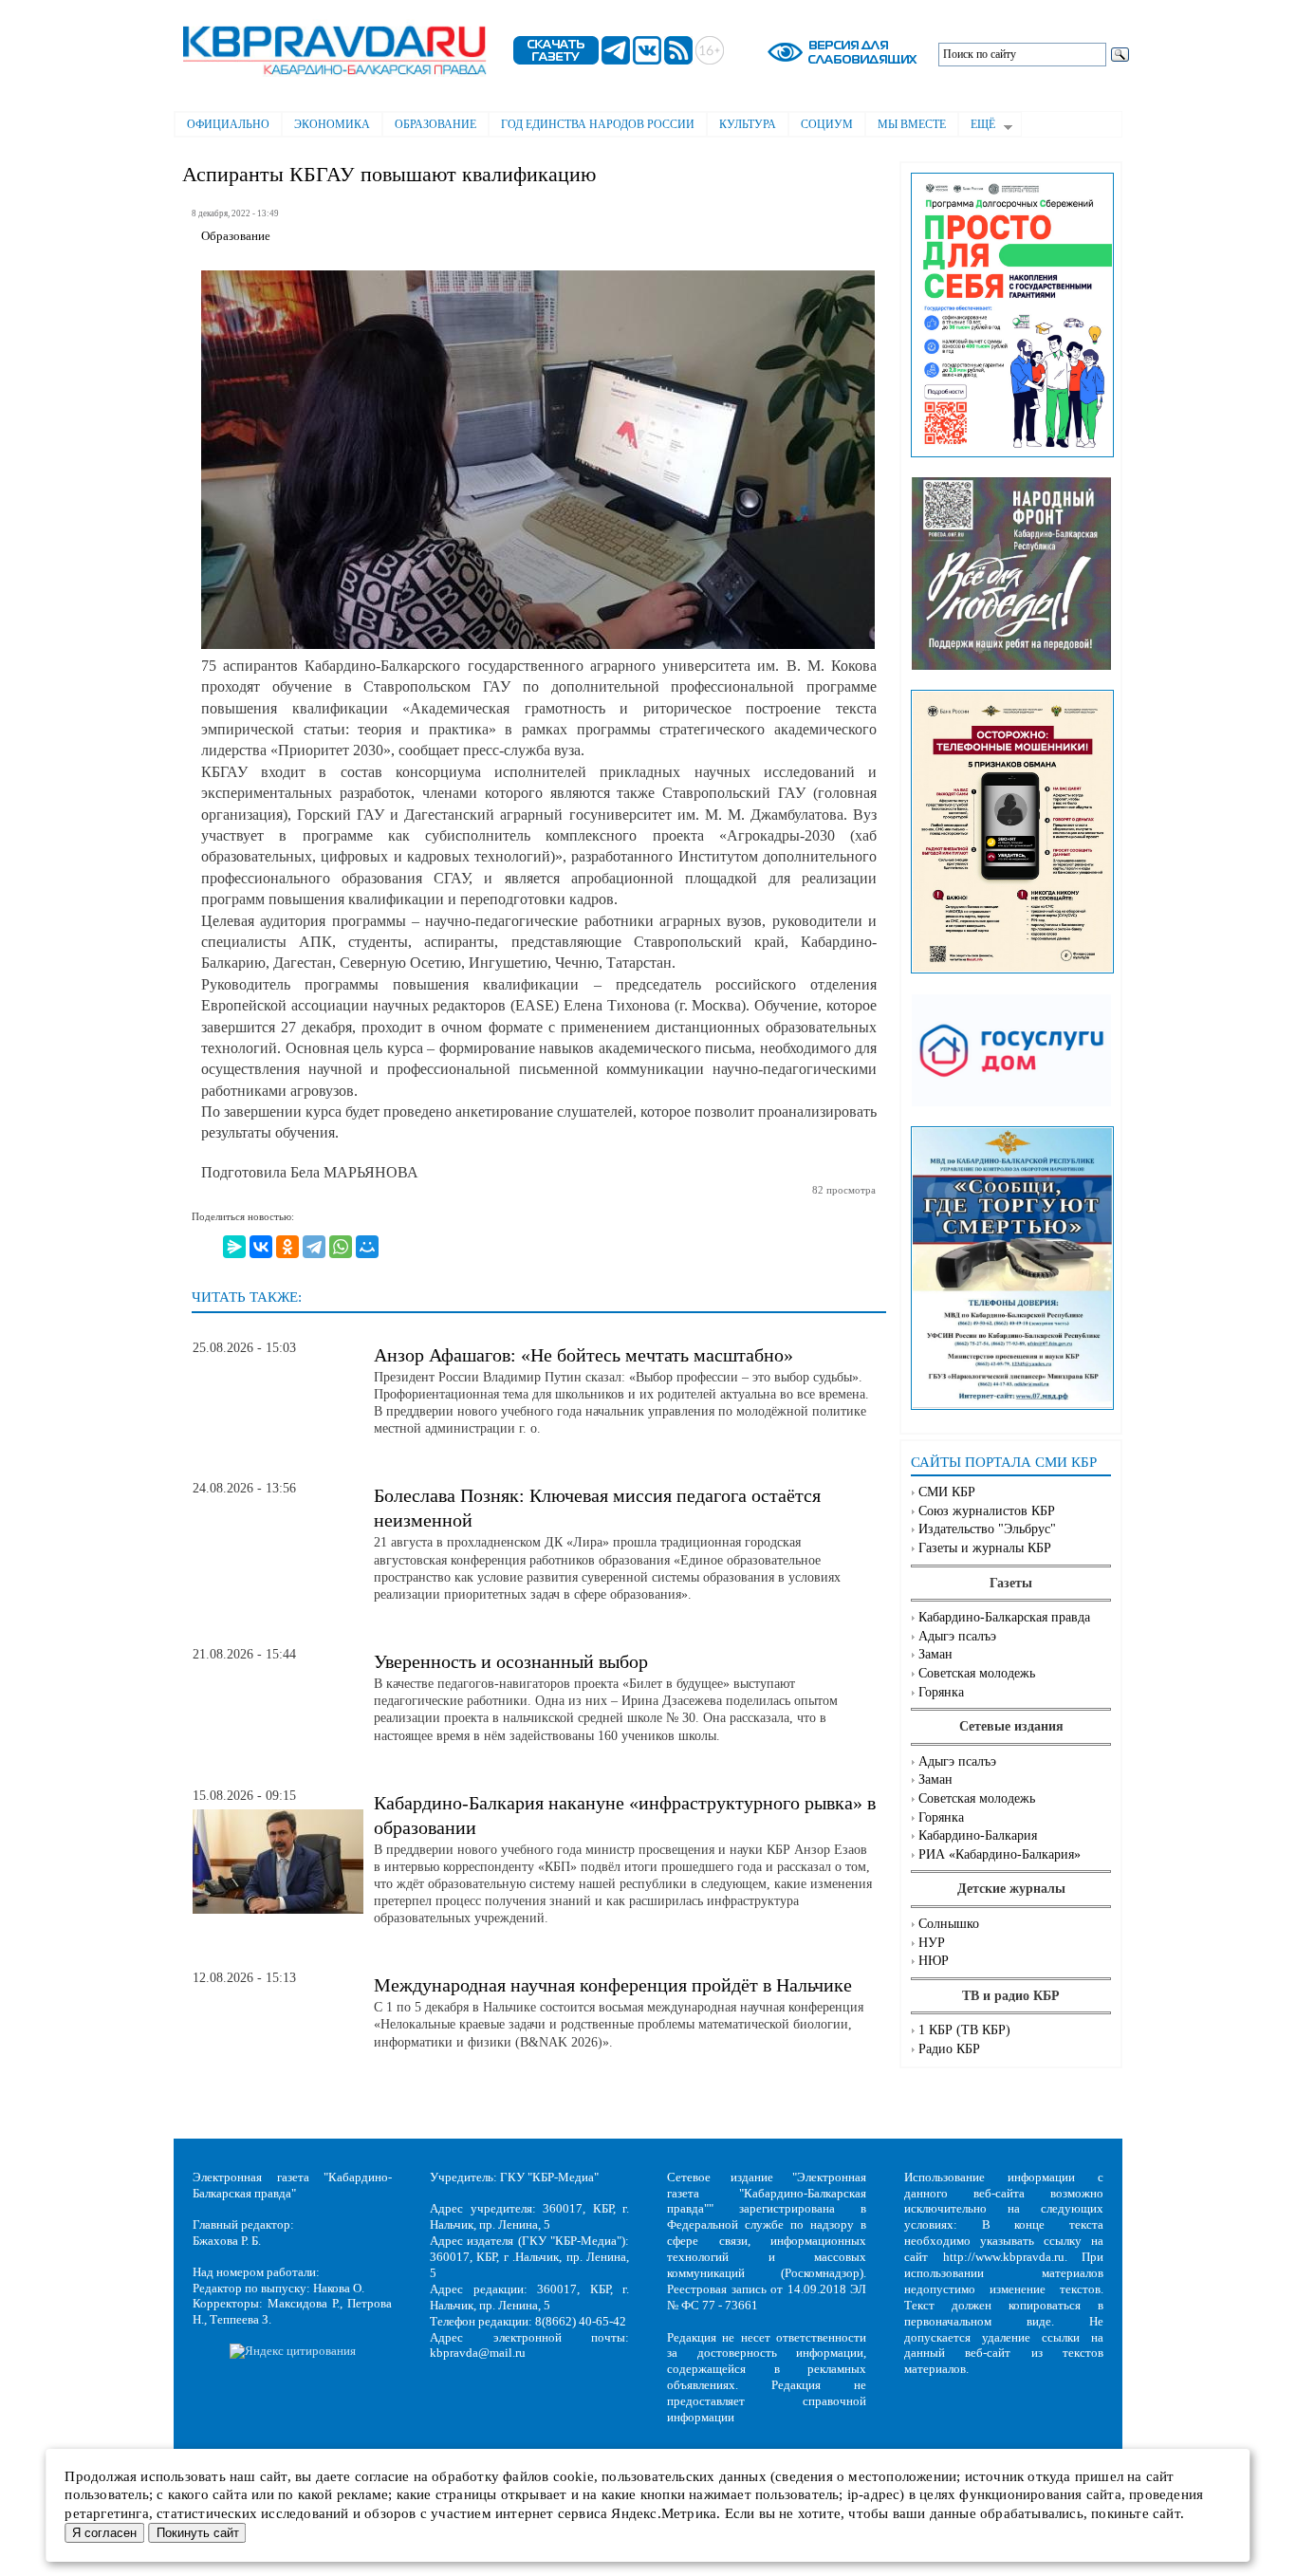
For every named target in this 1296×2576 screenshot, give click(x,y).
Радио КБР (949, 2049)
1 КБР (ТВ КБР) (964, 2030)
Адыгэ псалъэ (957, 1636)
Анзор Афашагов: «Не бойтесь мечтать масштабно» (583, 1355)
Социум (827, 124)
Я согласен (104, 2533)
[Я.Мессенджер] (234, 1247)
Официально (228, 124)
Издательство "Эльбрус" (987, 1529)
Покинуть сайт (198, 2533)
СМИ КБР (947, 1492)
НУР (932, 1943)
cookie (574, 2476)
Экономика (332, 124)
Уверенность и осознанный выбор (511, 1661)
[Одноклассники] (287, 1247)
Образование (435, 124)
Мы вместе (912, 124)
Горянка (941, 1692)
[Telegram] (314, 1247)
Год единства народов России (598, 124)
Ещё (977, 126)
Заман (935, 1654)
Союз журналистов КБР (987, 1511)
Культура (748, 124)
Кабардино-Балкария (978, 1835)
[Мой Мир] (367, 1247)
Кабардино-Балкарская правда (1004, 1617)
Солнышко (949, 1924)
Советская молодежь (977, 1673)
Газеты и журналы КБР (985, 1548)
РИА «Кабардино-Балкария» (1000, 1854)
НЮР (934, 1961)
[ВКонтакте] (261, 1247)
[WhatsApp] (341, 1247)
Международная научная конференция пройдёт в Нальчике (613, 1985)
